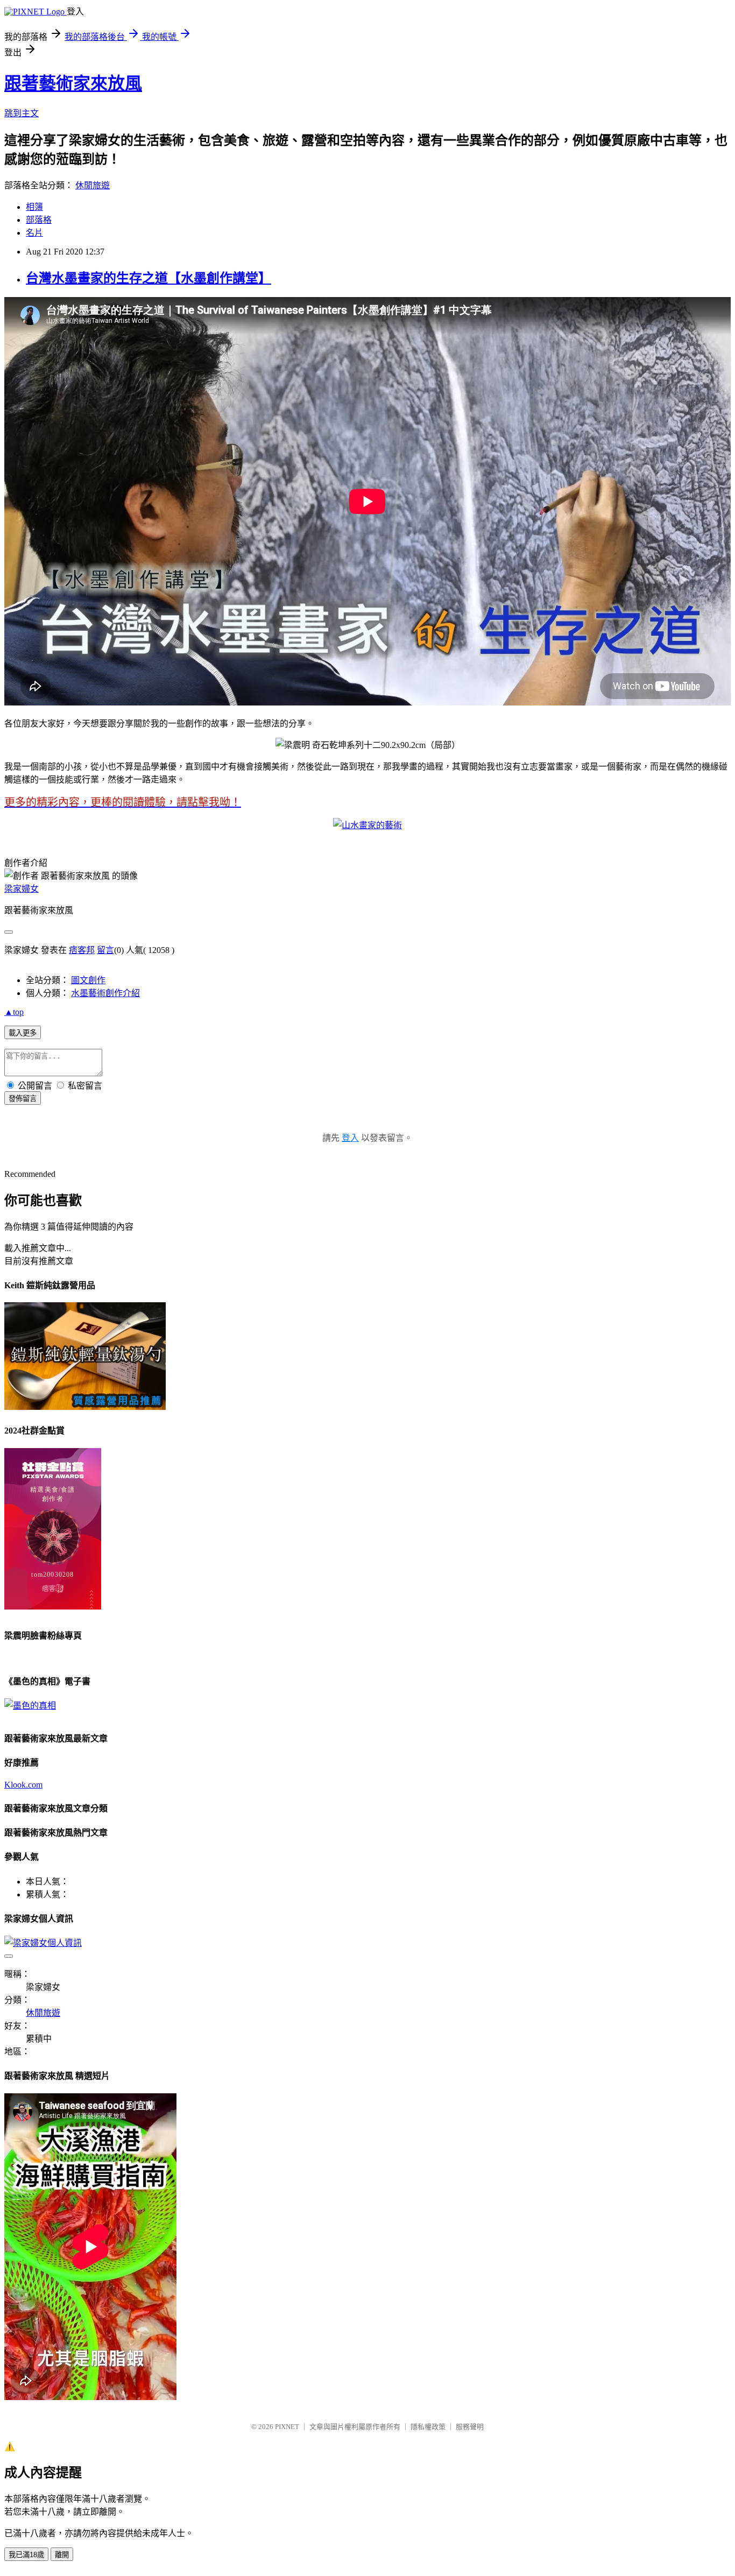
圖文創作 (88, 980)
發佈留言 (23, 1099)
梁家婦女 (22, 889)
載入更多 (23, 1033)
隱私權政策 (428, 2427)
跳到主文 (22, 113)
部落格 (39, 220)
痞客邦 (82, 950)
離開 (62, 2555)
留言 (105, 950)
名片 (34, 233)
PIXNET (287, 2427)
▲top (14, 1012)
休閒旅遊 (93, 185)
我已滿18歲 (26, 2555)
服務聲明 (470, 2427)
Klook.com (23, 1785)
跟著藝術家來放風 (73, 83)
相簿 (34, 207)
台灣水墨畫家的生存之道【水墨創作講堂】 (149, 278)
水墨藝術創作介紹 (105, 993)
